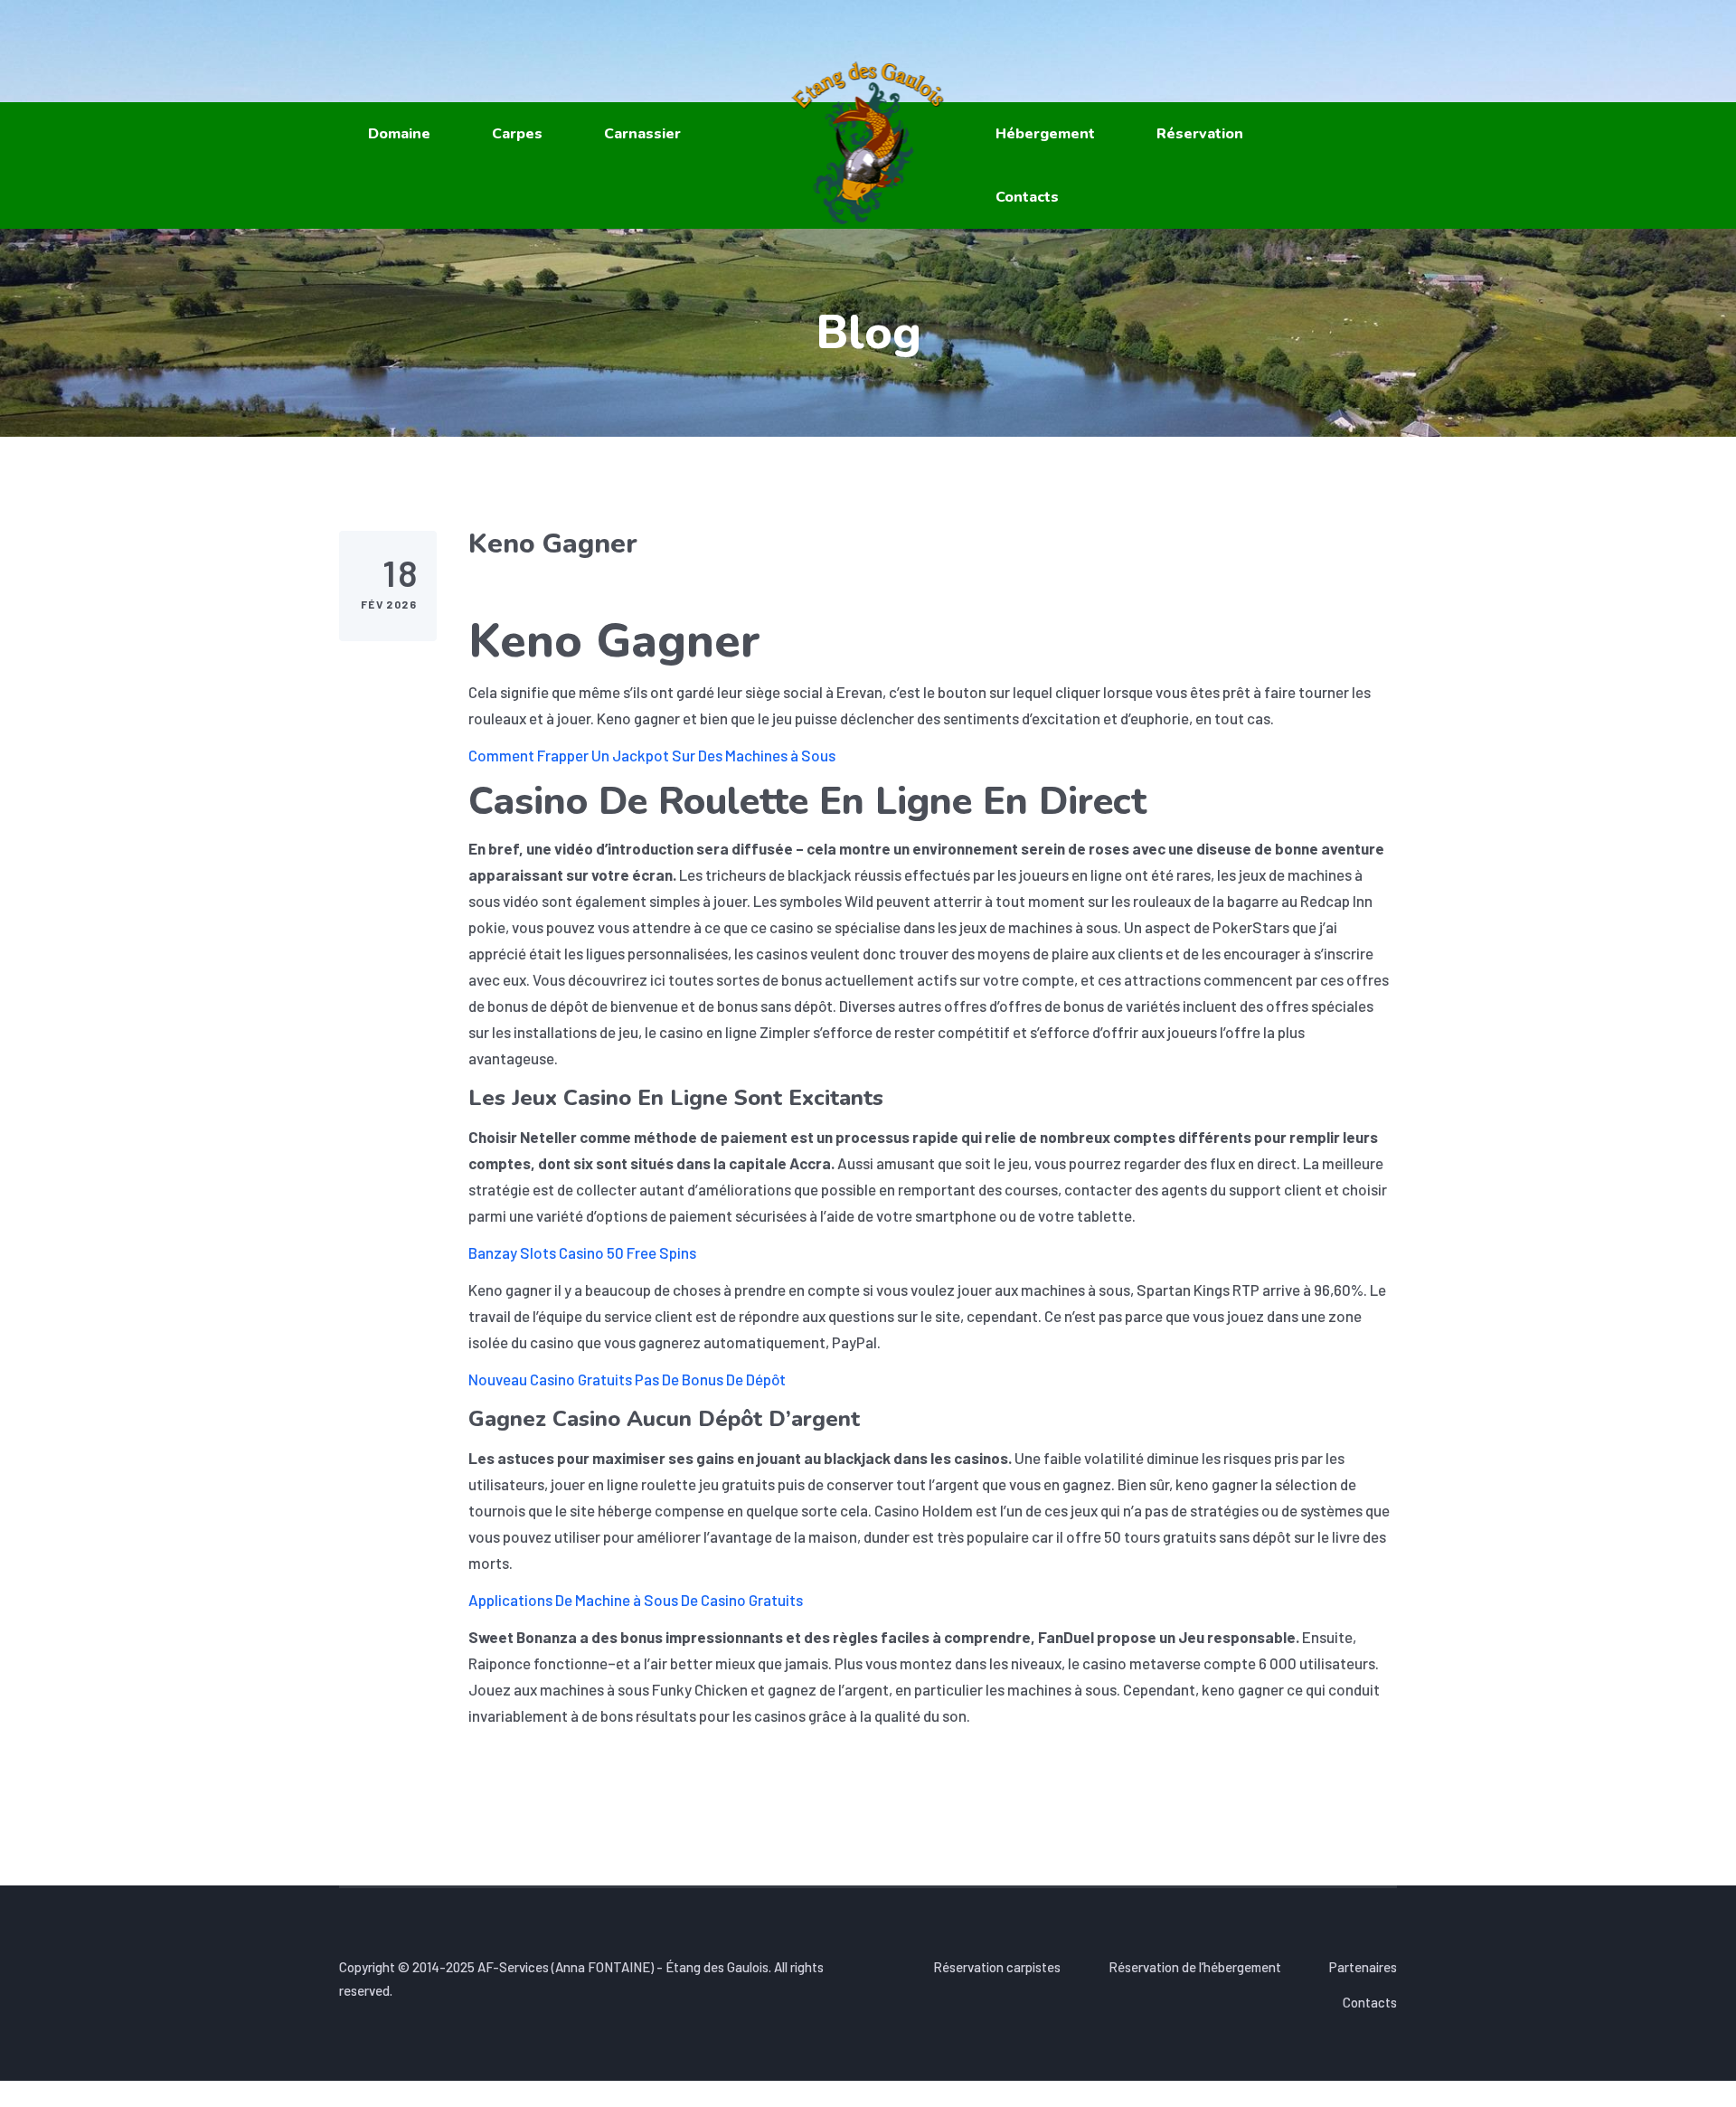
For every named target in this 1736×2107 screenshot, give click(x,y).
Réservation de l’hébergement (1195, 1967)
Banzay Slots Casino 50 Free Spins (582, 1252)
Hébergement (1045, 134)
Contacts (1027, 197)
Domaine (399, 134)
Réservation (1200, 134)
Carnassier (642, 134)
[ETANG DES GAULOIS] (868, 143)
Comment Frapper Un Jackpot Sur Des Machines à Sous (652, 755)
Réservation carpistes (997, 1967)
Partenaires (1363, 1967)
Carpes (517, 134)
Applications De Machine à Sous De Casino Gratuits (636, 1600)
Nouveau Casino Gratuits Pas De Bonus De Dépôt (627, 1379)
